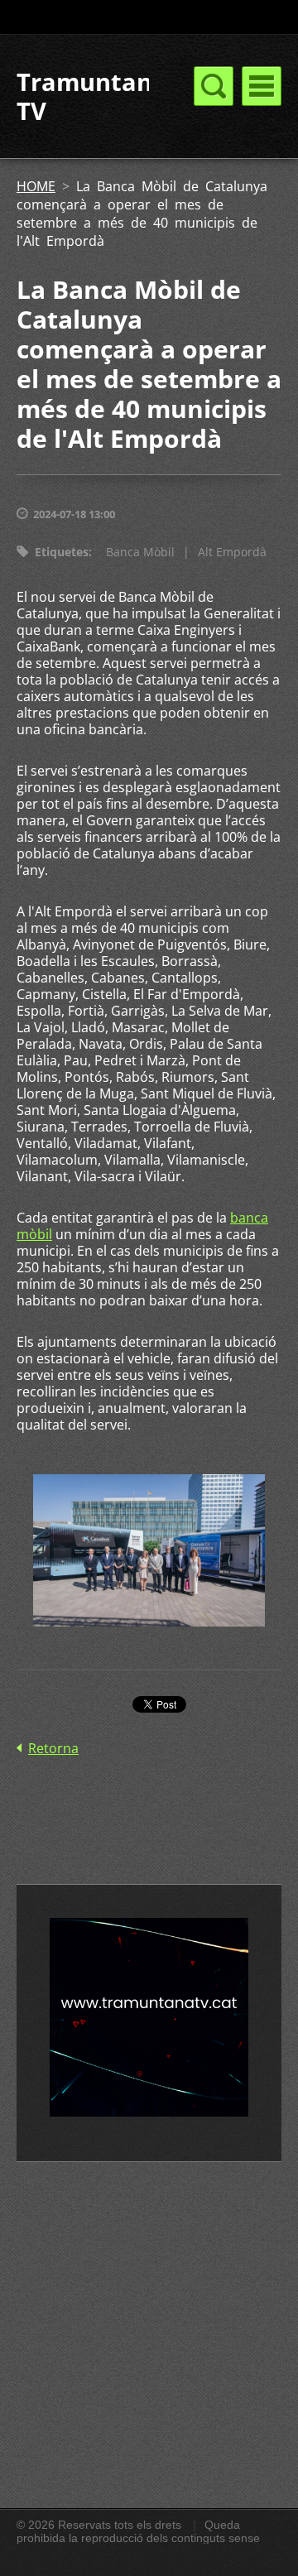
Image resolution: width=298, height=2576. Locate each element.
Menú (262, 86)
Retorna (53, 1748)
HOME (36, 186)
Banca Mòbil (140, 552)
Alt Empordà (232, 552)
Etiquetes (62, 552)
